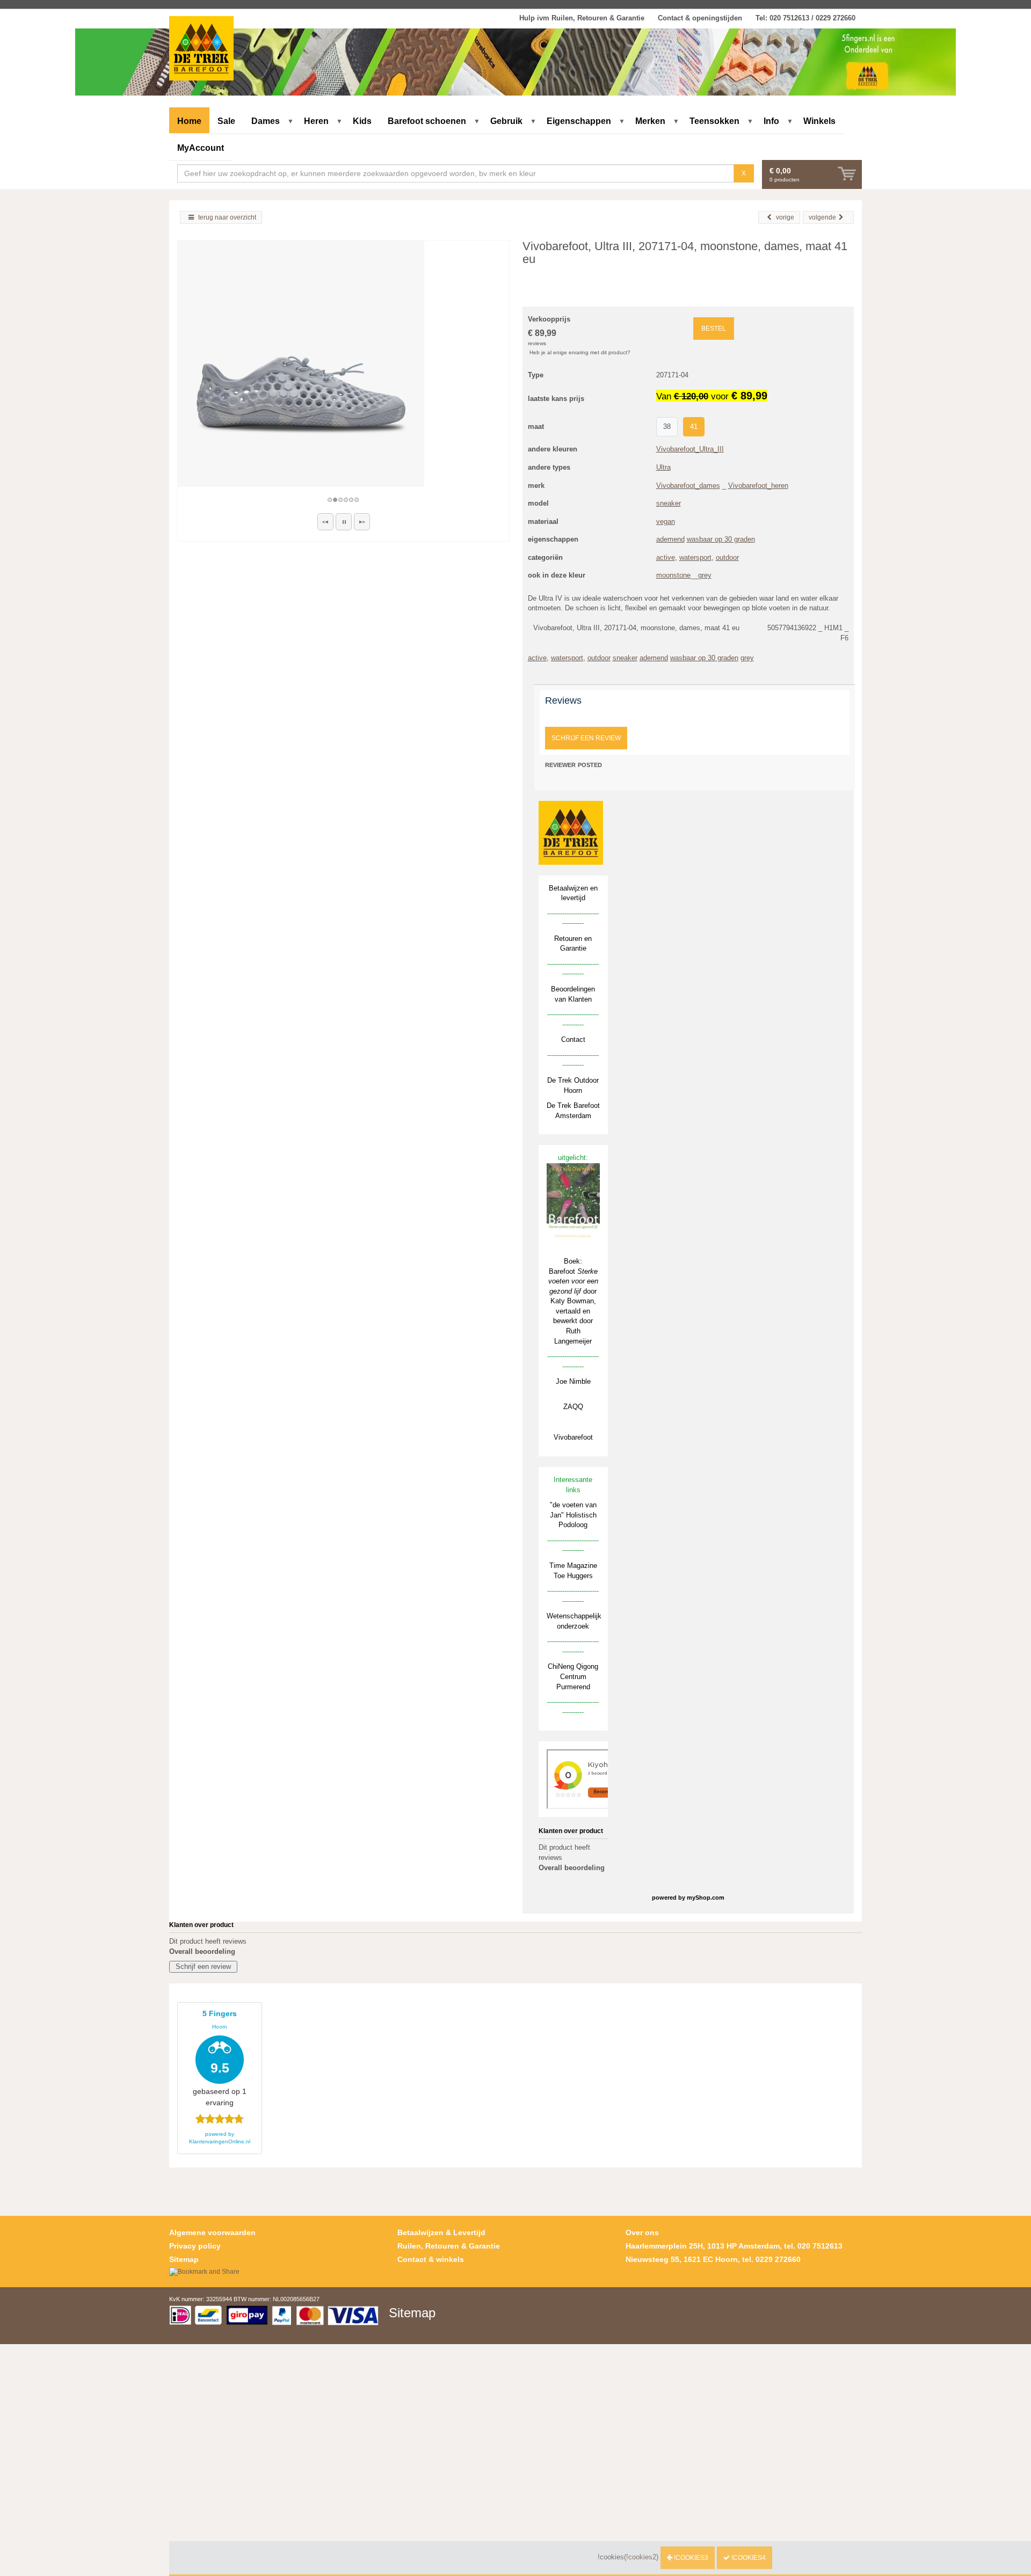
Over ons (642, 2232)
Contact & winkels (431, 2259)
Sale (226, 121)
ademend (670, 539)
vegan (666, 521)
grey (705, 575)
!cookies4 (748, 2558)
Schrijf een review (586, 738)
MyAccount (201, 148)
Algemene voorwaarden (212, 2232)
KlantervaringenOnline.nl (220, 2141)
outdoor (727, 557)
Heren (316, 121)
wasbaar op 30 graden (721, 539)
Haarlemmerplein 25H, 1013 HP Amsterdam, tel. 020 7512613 (734, 2246)
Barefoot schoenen (427, 121)
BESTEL (714, 329)
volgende (822, 217)
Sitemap (184, 2259)
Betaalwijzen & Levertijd (441, 2232)
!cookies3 (690, 2558)
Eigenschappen (579, 121)
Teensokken (714, 121)
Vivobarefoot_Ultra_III (690, 449)
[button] (325, 522)
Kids (362, 121)
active (666, 557)
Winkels (819, 121)
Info (771, 121)
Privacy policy (195, 2246)
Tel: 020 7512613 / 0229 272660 (805, 18)
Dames (266, 121)
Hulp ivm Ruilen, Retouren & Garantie (582, 18)
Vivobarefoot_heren (758, 486)
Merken (650, 121)
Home (189, 121)
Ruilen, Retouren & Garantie (449, 2246)
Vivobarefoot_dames (688, 486)
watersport (695, 557)
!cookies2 (641, 2557)
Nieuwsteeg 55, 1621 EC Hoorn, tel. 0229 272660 (713, 2259)
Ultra (663, 467)
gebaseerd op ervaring (220, 2058)
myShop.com (706, 1898)
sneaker (669, 503)
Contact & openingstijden (700, 18)
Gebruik (506, 121)
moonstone (673, 575)
